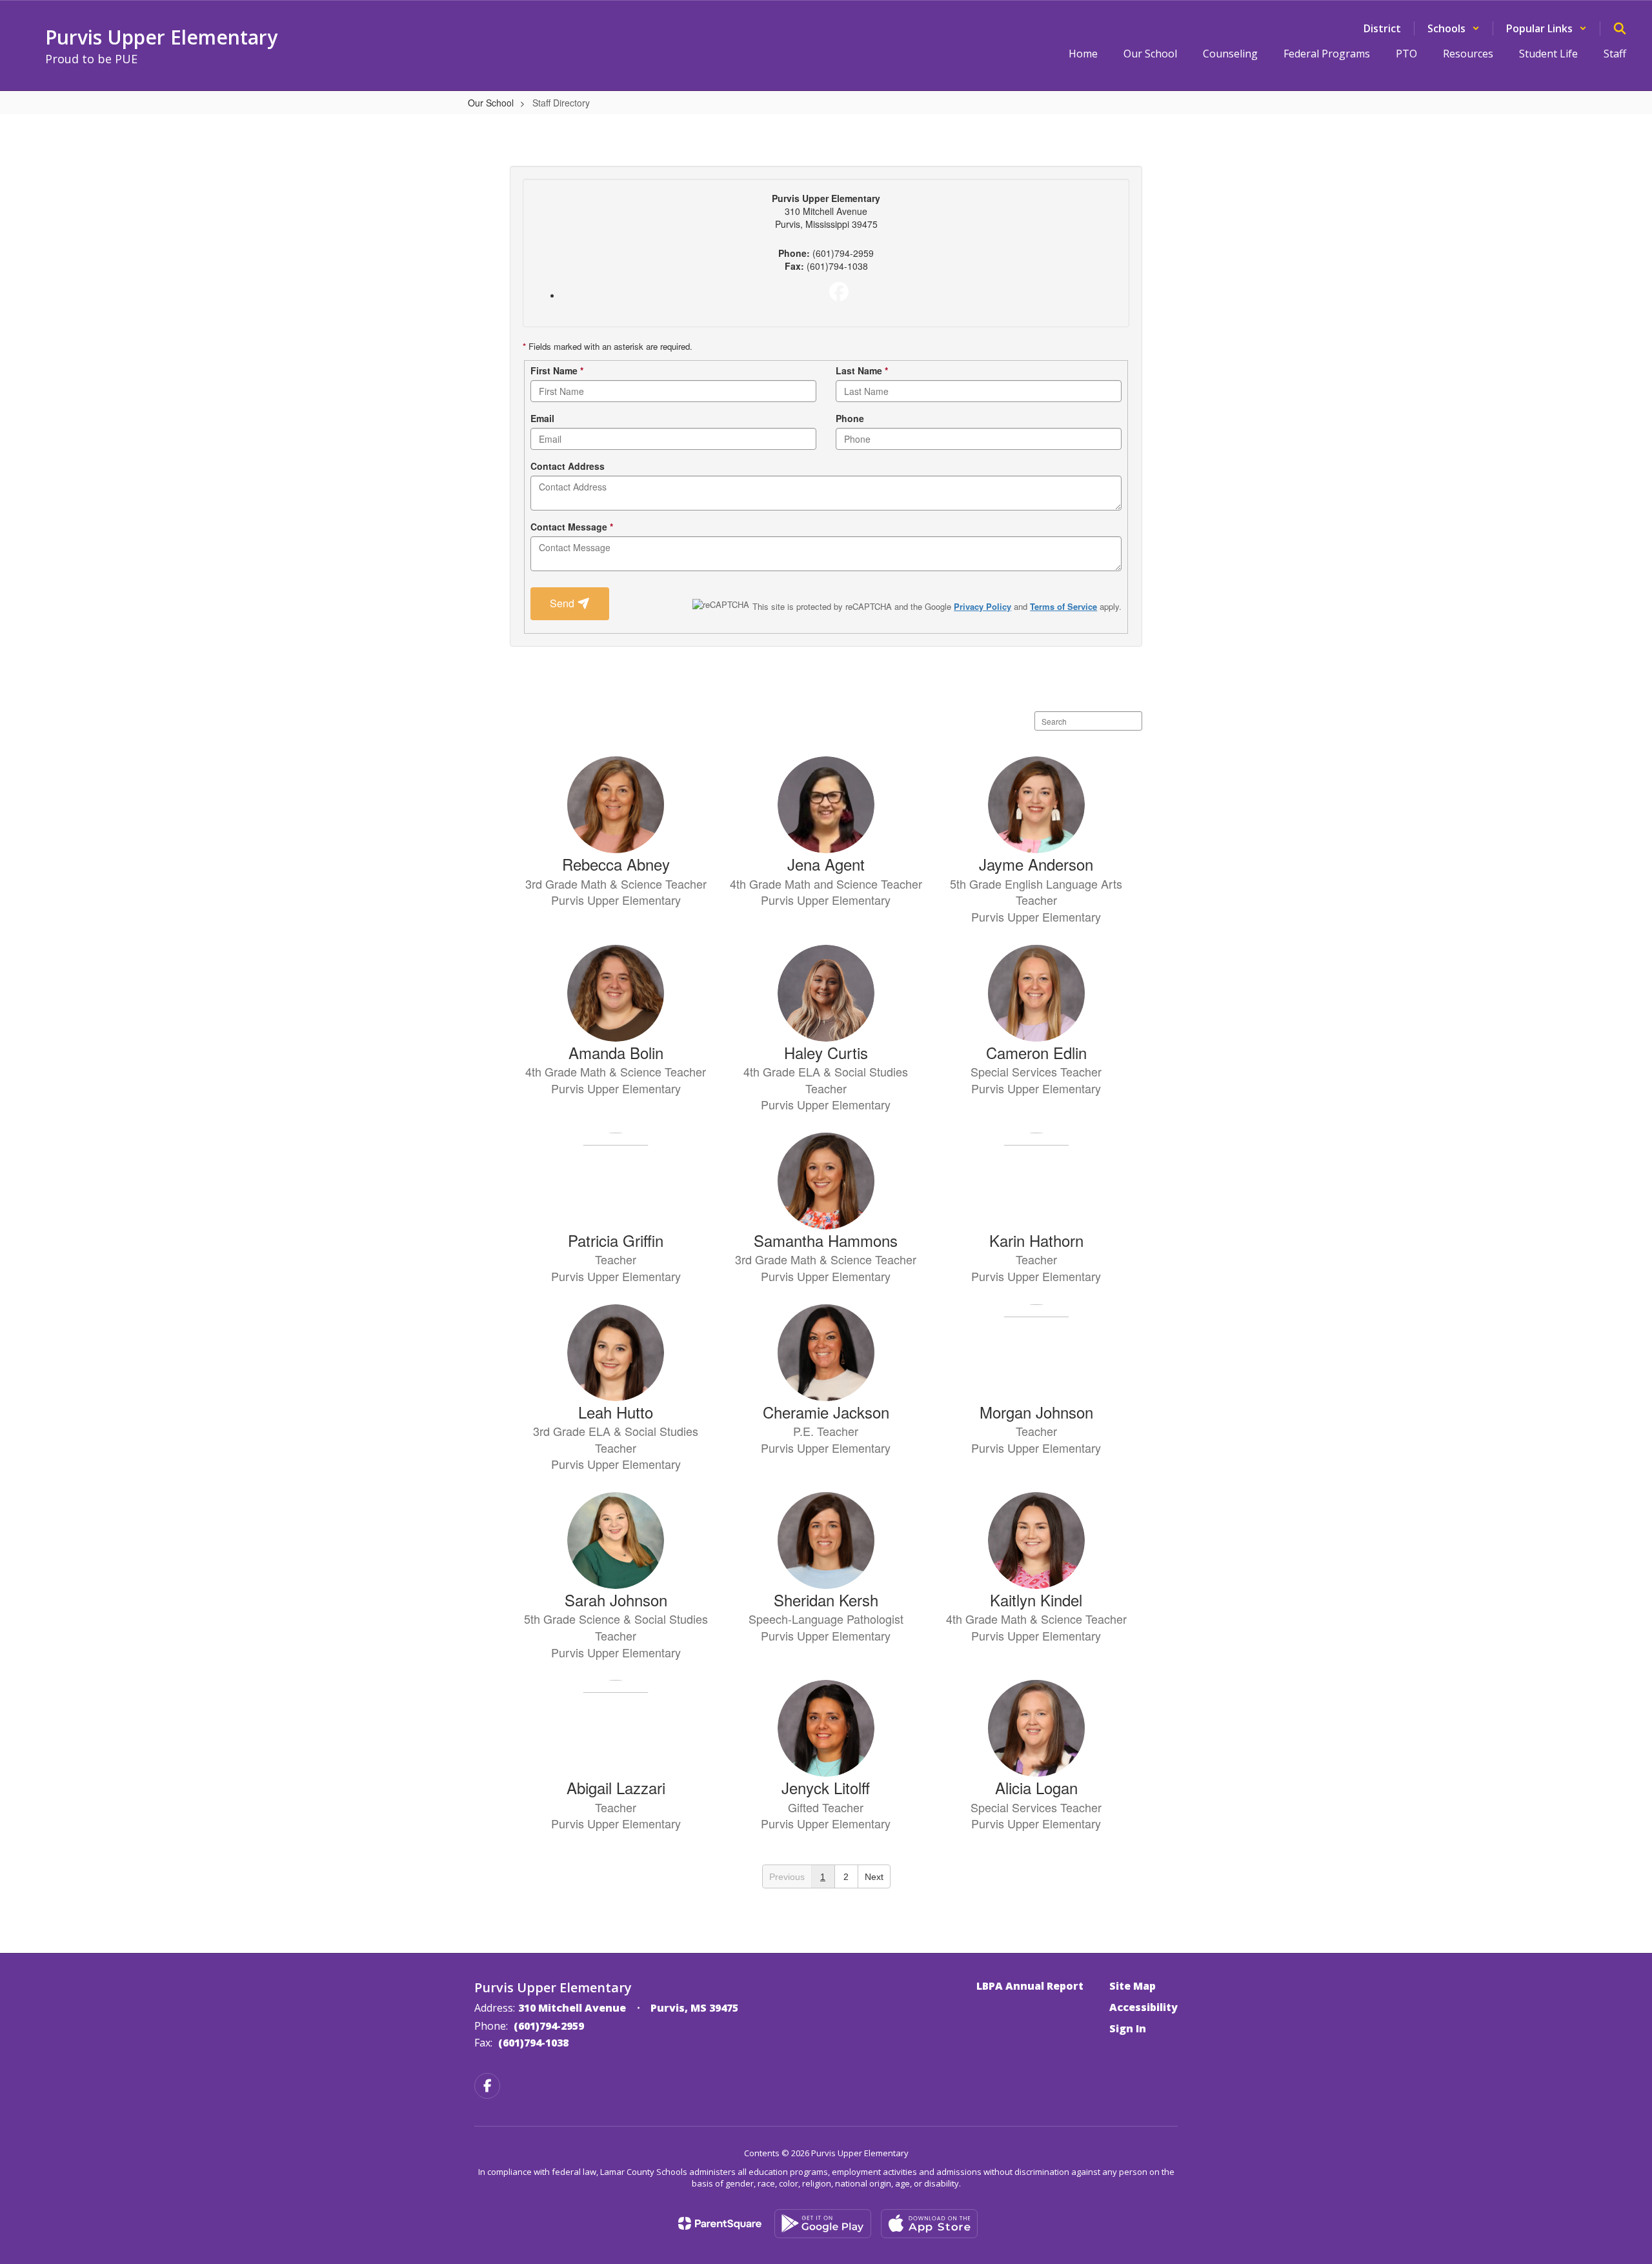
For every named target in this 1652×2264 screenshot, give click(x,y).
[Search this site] (1620, 28)
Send (563, 603)
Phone (850, 418)
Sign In (1128, 2028)
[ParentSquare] (720, 2223)
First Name (557, 370)
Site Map (1133, 1986)
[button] (1454, 28)
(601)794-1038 (533, 2043)
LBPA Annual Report (1030, 1986)
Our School (491, 103)
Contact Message (572, 527)
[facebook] (839, 292)
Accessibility (1143, 2007)
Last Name (862, 370)
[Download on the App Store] (929, 2224)
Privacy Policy (982, 606)
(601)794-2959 (549, 2026)
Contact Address (568, 466)
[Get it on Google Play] (823, 2224)
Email (542, 418)
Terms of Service (1063, 606)
